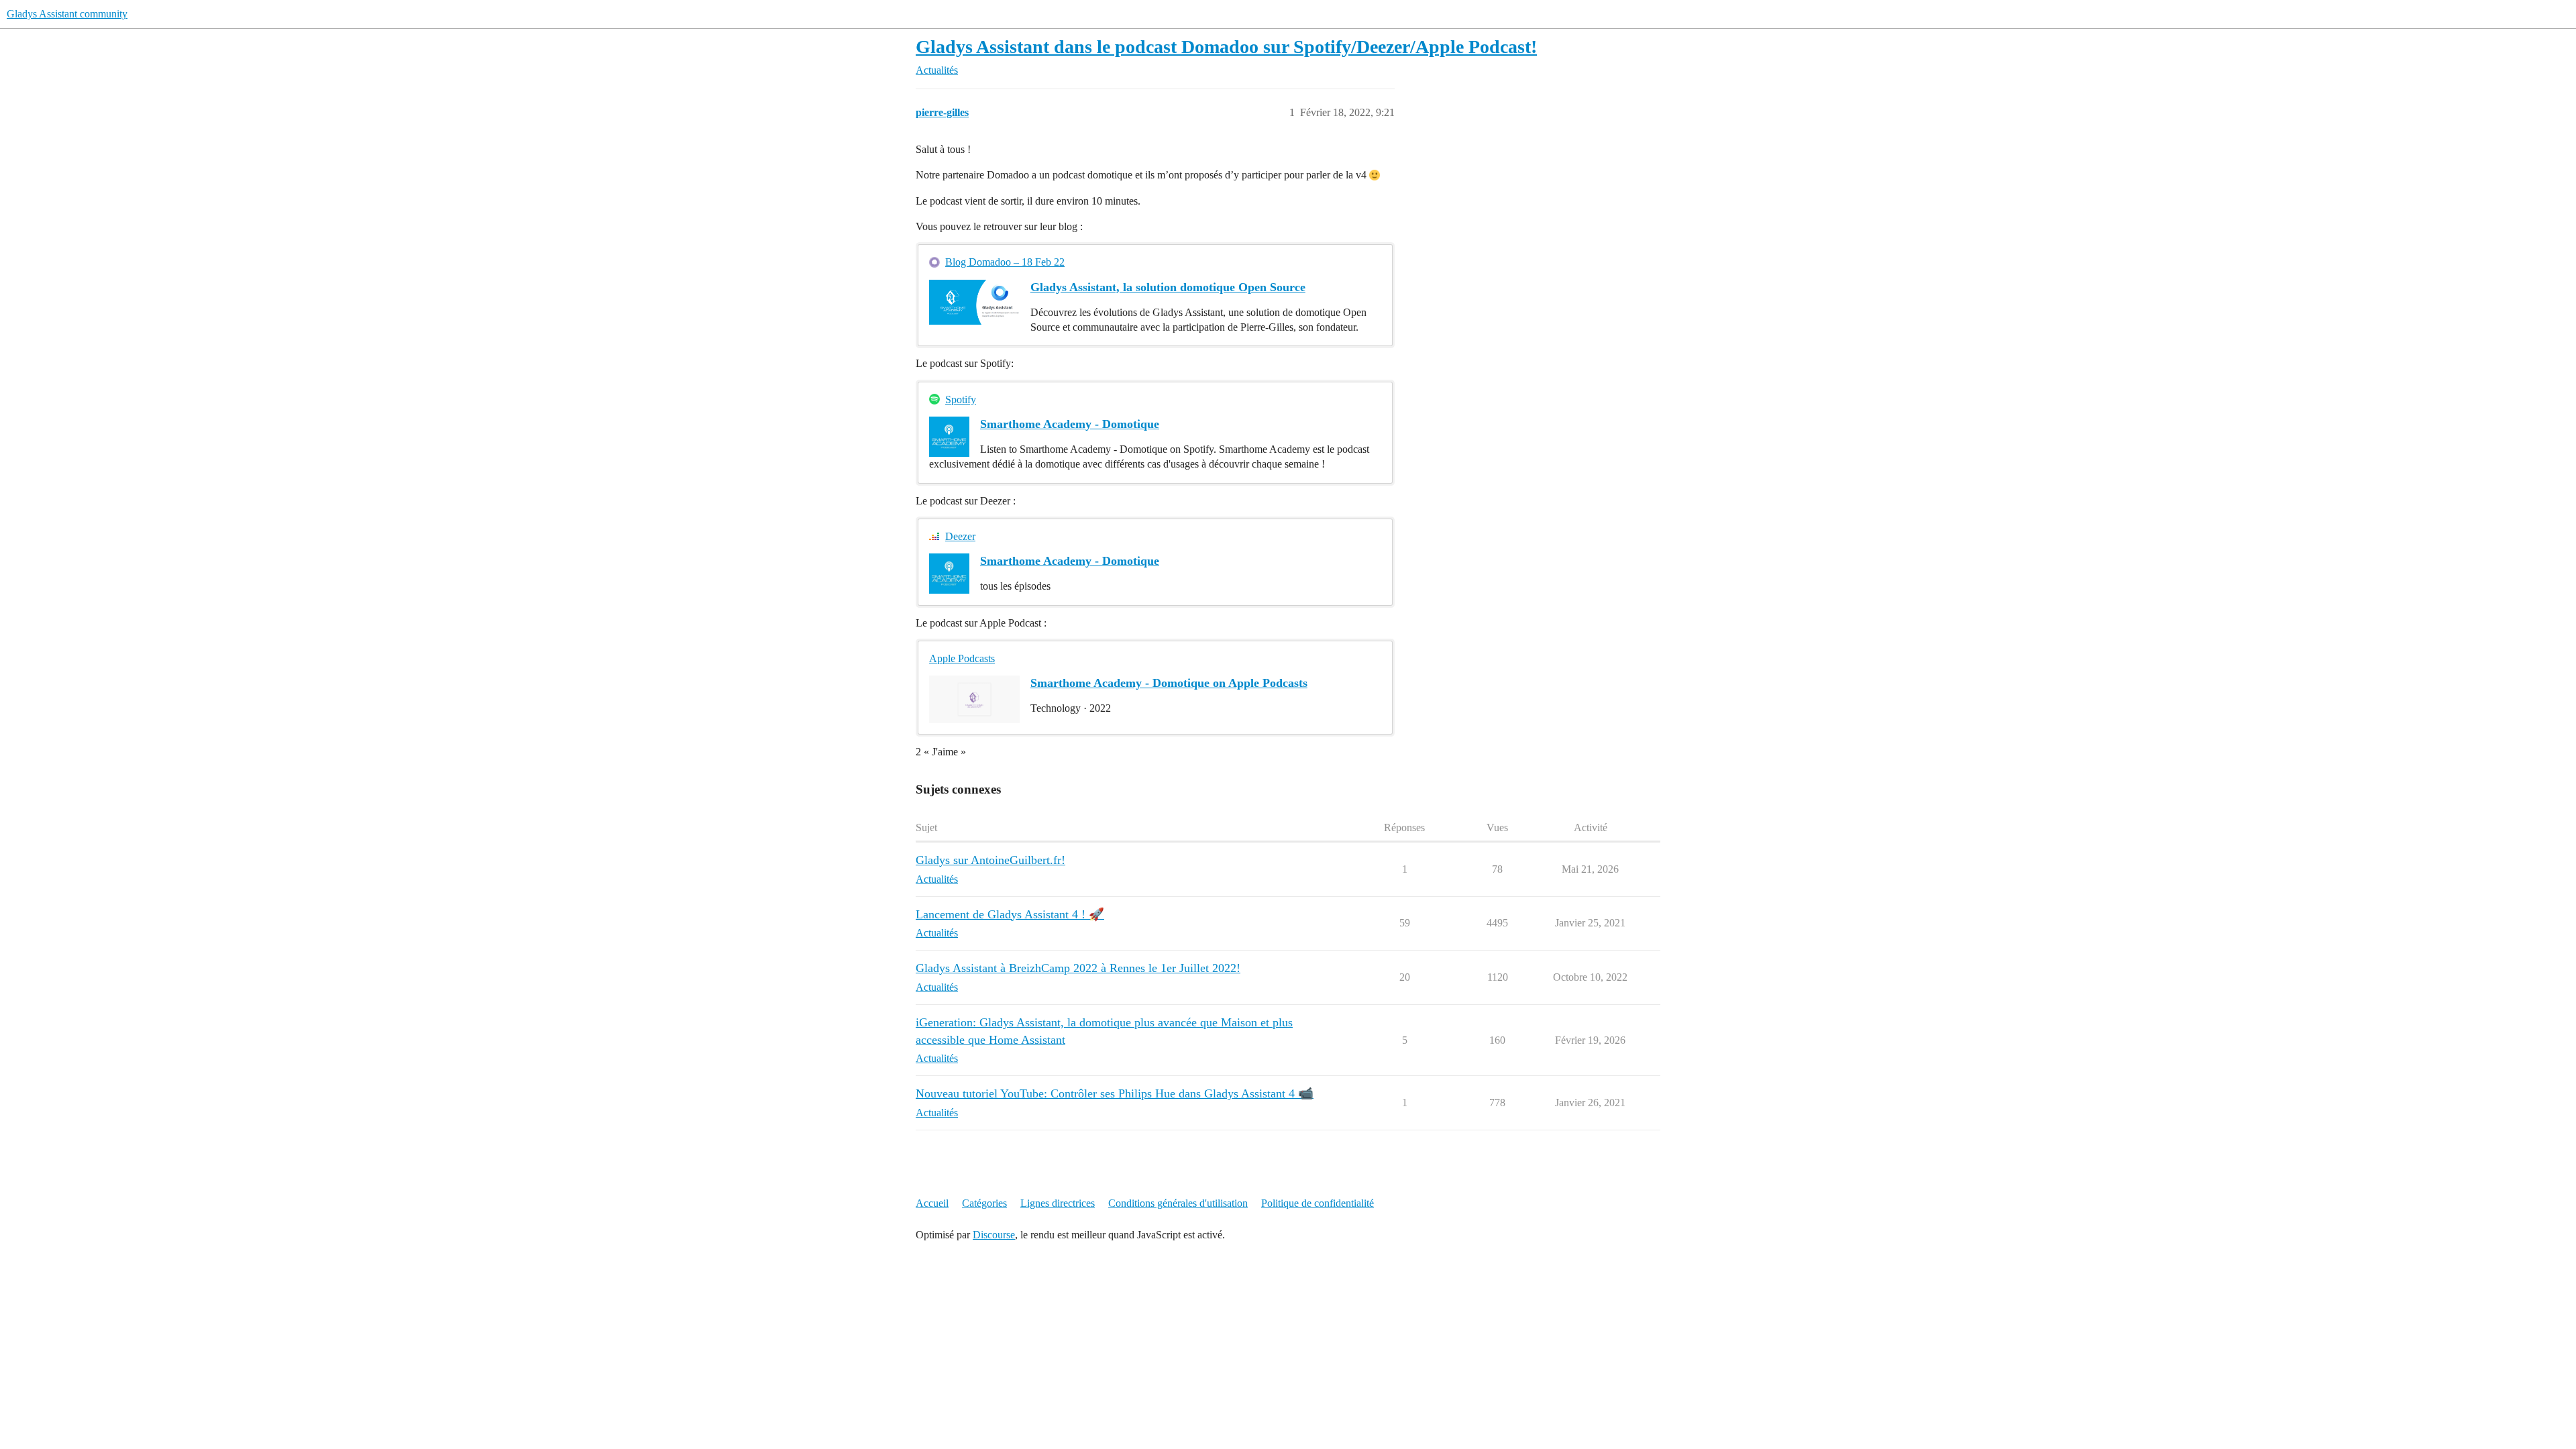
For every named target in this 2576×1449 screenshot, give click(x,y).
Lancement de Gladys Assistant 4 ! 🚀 (1010, 914)
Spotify (961, 399)
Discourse (994, 1235)
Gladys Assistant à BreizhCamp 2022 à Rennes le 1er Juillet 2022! (1078, 968)
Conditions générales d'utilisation (1178, 1203)
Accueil (932, 1203)
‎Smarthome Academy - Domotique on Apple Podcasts (1169, 683)
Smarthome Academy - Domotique (1070, 424)
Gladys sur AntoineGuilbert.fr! (990, 860)
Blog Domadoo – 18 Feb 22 (1005, 262)
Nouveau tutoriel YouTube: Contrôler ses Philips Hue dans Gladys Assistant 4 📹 (1115, 1093)
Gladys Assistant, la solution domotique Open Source (1168, 287)
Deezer (960, 536)
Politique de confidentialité (1318, 1203)
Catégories (984, 1203)
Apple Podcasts (962, 658)
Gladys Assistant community (67, 14)
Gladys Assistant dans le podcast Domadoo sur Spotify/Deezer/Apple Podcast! (1226, 47)
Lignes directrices (1058, 1203)
